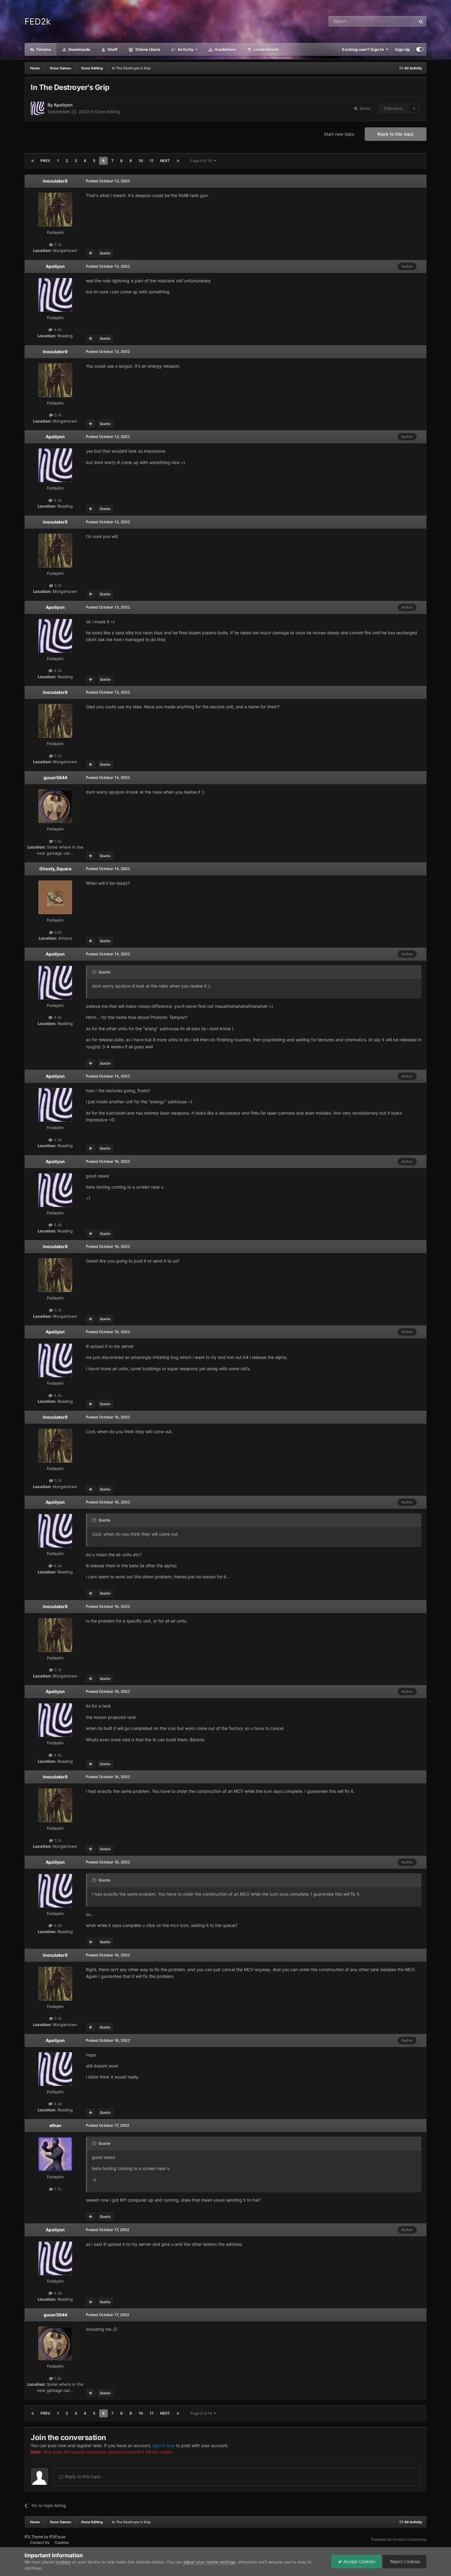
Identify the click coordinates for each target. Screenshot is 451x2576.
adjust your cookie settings (209, 2562)
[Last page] (178, 161)
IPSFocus (58, 2537)
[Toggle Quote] (95, 972)
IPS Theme (34, 2537)
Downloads (79, 49)
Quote (105, 253)
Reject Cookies (405, 2561)
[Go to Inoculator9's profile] (55, 210)
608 (57, 932)
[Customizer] (420, 49)
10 (141, 161)
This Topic (398, 21)
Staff (112, 49)
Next (165, 161)
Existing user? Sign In (364, 49)
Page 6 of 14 (202, 161)
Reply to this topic (396, 134)
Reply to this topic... (84, 2476)
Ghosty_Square (55, 869)
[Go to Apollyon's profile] (37, 108)
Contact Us (40, 2542)
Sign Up (402, 49)
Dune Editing (108, 112)
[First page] (33, 161)
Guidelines (225, 49)
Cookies (62, 2542)
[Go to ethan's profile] (55, 2154)
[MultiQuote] (91, 253)
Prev (45, 161)
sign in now (164, 2445)
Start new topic (339, 134)
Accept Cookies (358, 2561)
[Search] (421, 21)
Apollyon (63, 105)
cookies (63, 2562)
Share (364, 108)
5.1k (57, 245)
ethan (55, 2125)
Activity (185, 49)
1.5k (57, 841)
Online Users (147, 49)
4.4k (57, 330)
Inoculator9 (55, 181)
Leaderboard (265, 49)
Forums (43, 49)
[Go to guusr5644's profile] (55, 806)
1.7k (57, 2189)
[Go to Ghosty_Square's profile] (55, 897)
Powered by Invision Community (399, 2539)
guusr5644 (55, 777)
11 (152, 161)
